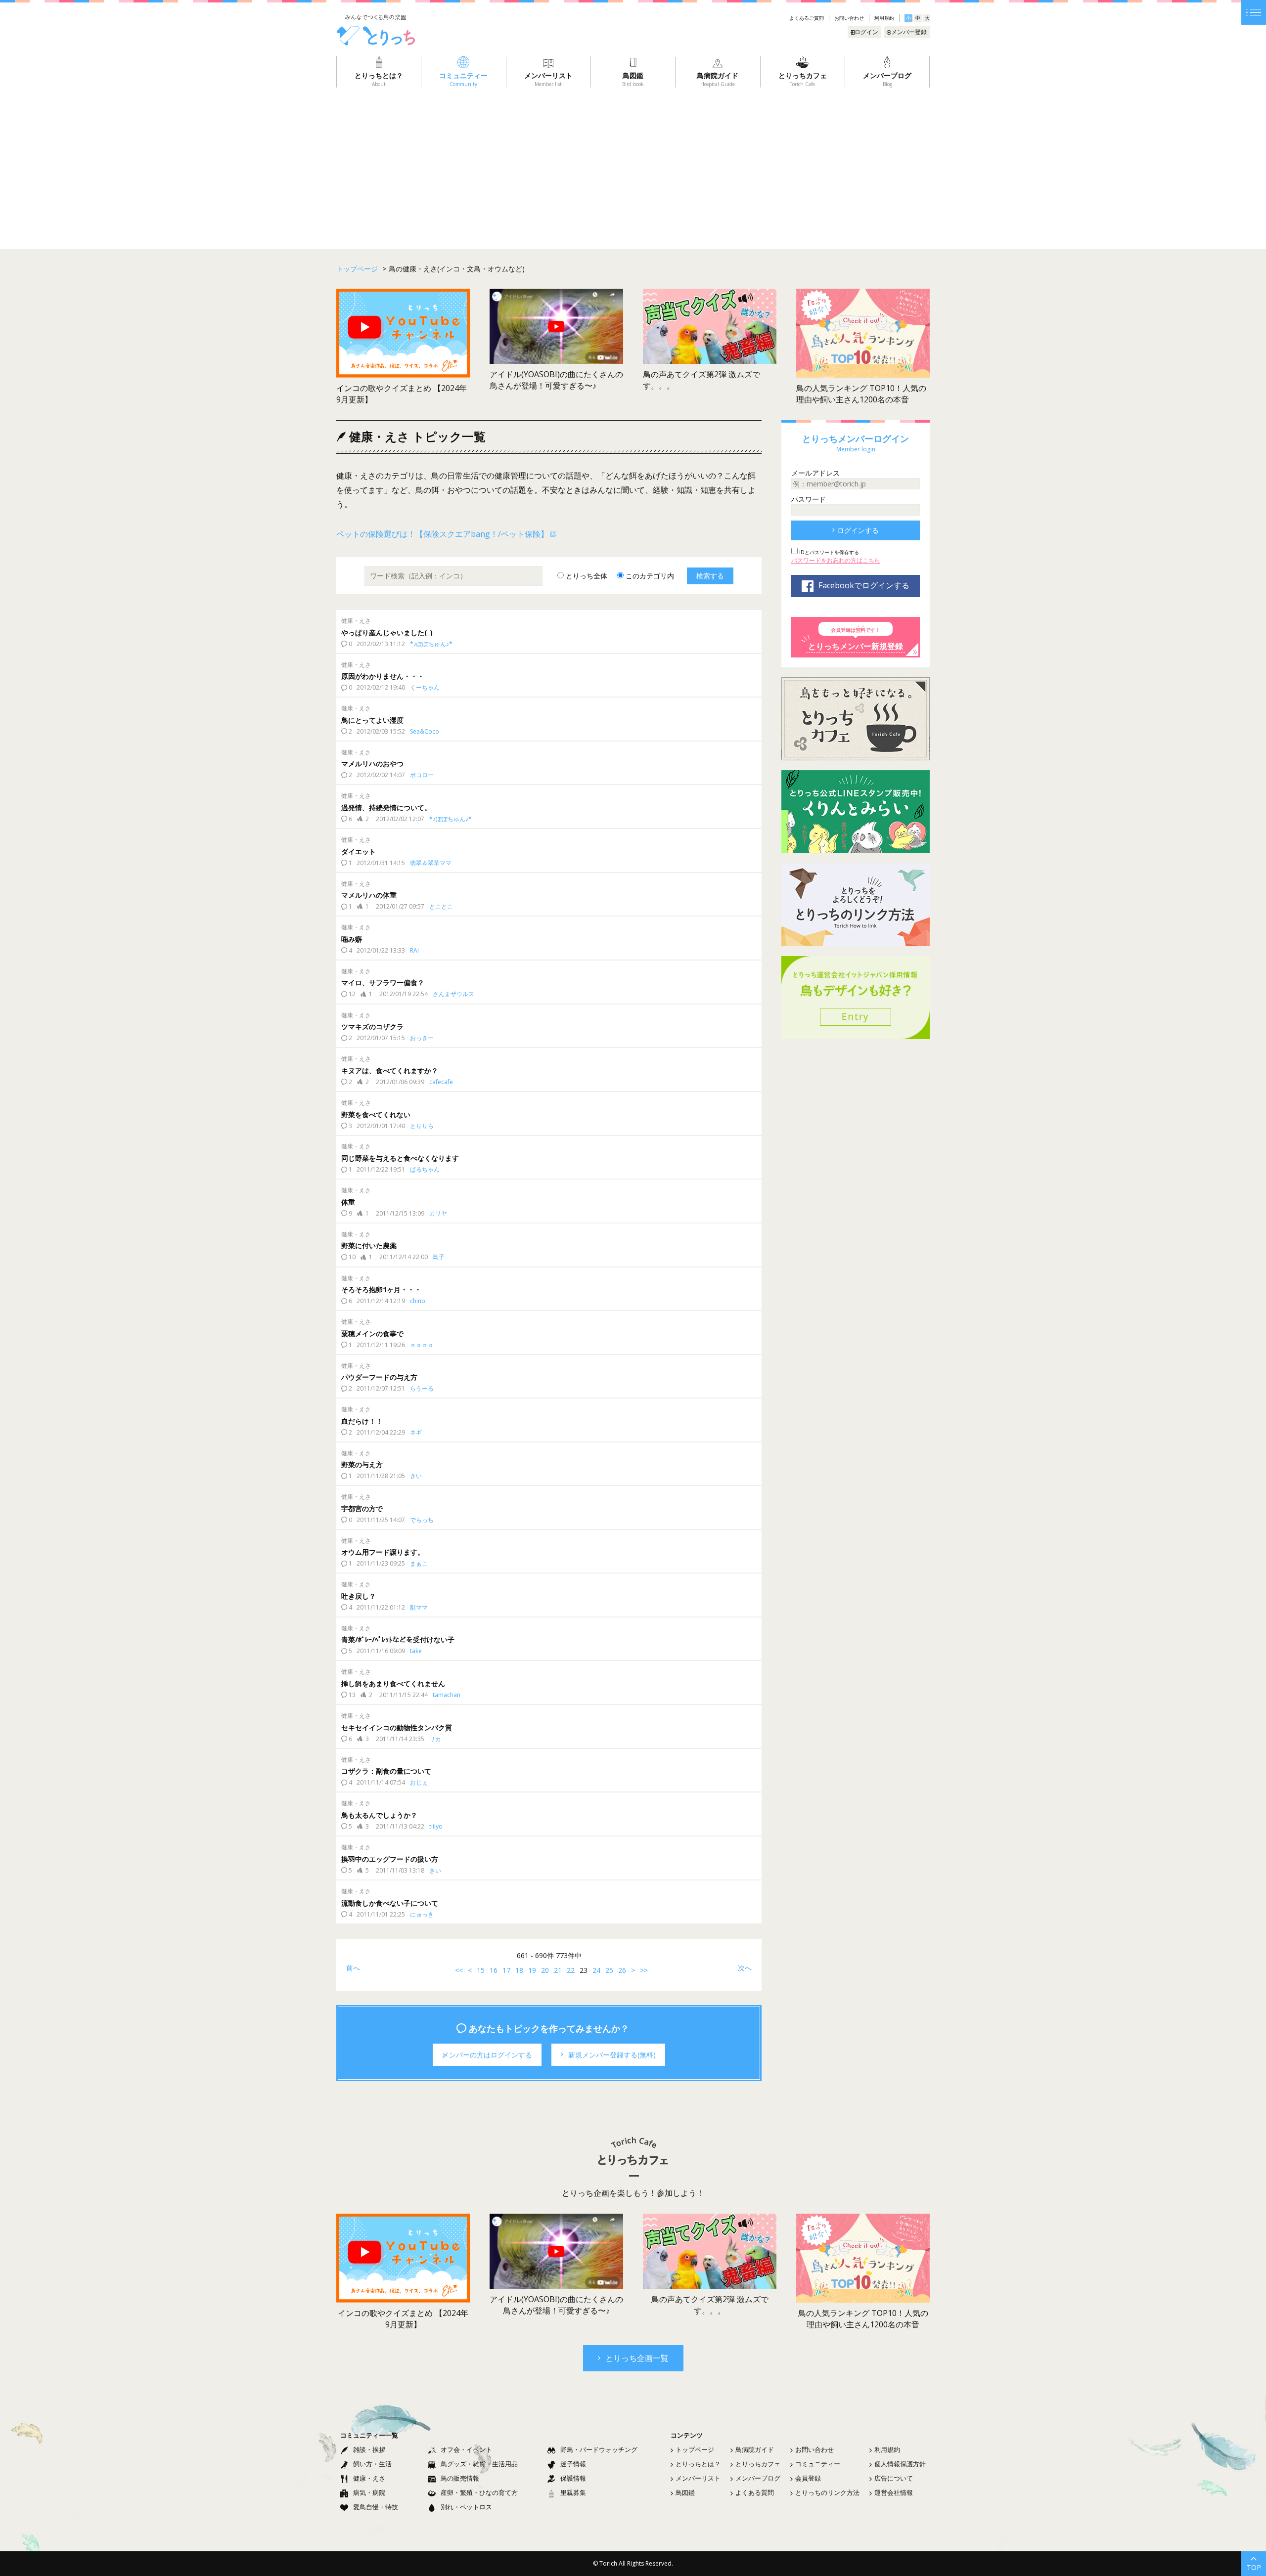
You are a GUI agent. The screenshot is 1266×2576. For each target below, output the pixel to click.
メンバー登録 (909, 32)
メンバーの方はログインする (487, 2055)
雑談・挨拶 (369, 2449)
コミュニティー (818, 2464)
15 (481, 1970)
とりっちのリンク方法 (827, 2492)
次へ (745, 1968)
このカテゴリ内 (649, 576)
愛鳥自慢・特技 (376, 2507)
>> (644, 1970)
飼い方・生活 (372, 2464)
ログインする (858, 530)
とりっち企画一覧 (637, 2358)
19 (532, 1970)
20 (545, 1970)
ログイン (866, 32)
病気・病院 (369, 2492)
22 (571, 1970)
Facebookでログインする (864, 585)
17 (506, 1970)
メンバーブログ (758, 2478)
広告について (894, 2478)
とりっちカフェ (758, 2464)
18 (519, 1970)
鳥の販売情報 (460, 2478)
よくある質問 (755, 2492)
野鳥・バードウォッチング (599, 2449)
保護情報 (573, 2478)
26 (622, 1970)
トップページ (695, 2449)
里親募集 (573, 2492)
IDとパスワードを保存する (828, 552)
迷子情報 (573, 2464)
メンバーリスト (698, 2478)
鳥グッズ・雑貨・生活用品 (479, 2464)
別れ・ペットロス (466, 2507)
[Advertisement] (633, 162)
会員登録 (808, 2478)
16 (494, 1970)
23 (584, 1970)
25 (609, 1970)
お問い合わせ (849, 18)
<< (459, 1970)
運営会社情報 (894, 2492)
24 (596, 1970)
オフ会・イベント (466, 2449)
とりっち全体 (586, 576)
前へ (353, 1968)
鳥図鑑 (685, 2492)
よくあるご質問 (807, 18)
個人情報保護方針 (900, 2464)
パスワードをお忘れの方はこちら (836, 560)
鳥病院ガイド (755, 2449)
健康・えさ (369, 2478)
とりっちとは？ (698, 2464)
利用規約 (884, 18)
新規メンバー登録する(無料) (612, 2055)
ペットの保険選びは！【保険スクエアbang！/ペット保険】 (442, 534)
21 (558, 1970)
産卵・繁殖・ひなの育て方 (479, 2492)
